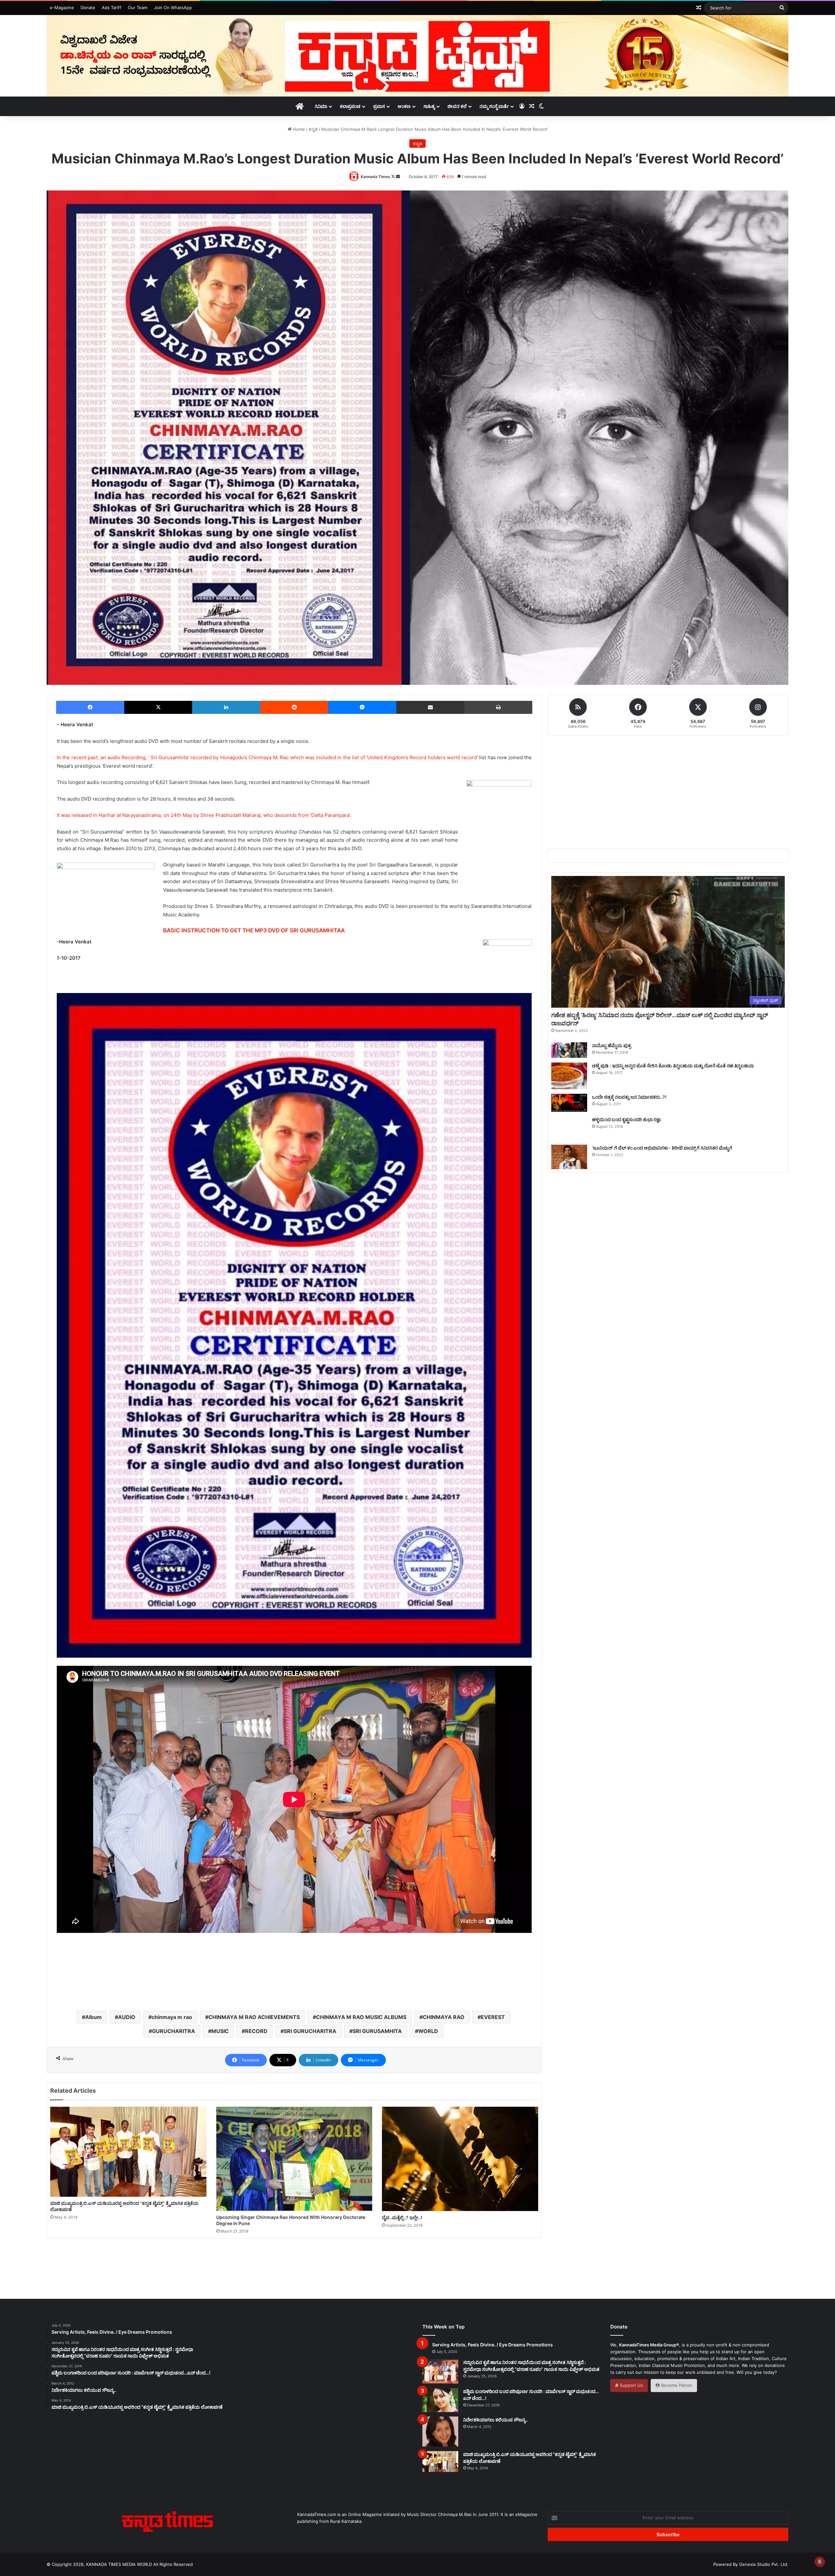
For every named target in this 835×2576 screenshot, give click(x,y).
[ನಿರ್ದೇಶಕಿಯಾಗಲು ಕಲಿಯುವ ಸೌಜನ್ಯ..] (440, 2432)
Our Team (138, 8)
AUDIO (127, 2017)
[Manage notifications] (820, 2562)
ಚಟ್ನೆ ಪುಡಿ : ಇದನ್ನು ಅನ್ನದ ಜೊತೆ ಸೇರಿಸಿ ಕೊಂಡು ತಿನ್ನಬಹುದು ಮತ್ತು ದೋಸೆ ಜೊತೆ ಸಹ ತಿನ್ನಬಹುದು (673, 1066)
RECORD (256, 2031)
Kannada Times (375, 177)
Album (93, 2017)
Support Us (631, 2385)
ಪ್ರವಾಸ (379, 106)
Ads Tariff (112, 8)
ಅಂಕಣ (404, 106)
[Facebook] (90, 707)
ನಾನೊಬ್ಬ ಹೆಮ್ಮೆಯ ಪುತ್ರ (612, 1045)
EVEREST (493, 2017)
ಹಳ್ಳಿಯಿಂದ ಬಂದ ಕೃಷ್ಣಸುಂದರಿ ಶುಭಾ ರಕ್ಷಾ (626, 1119)
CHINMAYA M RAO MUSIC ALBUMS (361, 2017)
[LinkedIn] (226, 707)
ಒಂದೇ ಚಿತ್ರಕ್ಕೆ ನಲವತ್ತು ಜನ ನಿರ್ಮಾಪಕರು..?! (629, 1097)
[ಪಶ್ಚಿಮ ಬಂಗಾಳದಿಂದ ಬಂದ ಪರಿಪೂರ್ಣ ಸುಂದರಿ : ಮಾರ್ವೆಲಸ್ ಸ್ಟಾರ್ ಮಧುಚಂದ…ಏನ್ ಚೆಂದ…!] (440, 2400)
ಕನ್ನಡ (313, 129)
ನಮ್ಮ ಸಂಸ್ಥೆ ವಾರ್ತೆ (494, 106)
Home (298, 129)
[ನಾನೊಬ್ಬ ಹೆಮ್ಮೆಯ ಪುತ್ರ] (569, 1050)
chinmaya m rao (172, 2017)
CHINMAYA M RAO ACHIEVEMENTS (254, 2017)
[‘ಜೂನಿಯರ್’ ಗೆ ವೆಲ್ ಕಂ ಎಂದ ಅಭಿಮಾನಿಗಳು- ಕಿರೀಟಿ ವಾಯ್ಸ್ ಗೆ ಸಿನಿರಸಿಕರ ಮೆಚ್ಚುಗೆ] (569, 1157)
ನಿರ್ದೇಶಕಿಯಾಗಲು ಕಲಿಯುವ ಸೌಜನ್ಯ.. (496, 2420)
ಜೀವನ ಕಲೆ (457, 106)
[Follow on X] (394, 177)
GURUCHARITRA (174, 2031)
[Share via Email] (430, 707)
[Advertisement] (294, 1982)
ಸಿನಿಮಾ (321, 106)
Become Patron (676, 2385)
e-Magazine (62, 8)
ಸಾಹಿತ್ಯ (429, 106)
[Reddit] (294, 707)
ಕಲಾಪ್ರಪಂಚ (350, 106)
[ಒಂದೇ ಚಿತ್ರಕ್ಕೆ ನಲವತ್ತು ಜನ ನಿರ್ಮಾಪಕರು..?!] (569, 1103)
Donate (88, 8)
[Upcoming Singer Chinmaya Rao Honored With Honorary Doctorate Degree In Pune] (294, 2159)
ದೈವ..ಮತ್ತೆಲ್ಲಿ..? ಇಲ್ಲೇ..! (402, 2217)
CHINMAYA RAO (444, 2017)
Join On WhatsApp (173, 8)
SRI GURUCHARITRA (310, 2031)
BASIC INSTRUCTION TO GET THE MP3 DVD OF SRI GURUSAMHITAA (254, 930)
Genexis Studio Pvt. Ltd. (764, 2564)
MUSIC (220, 2031)
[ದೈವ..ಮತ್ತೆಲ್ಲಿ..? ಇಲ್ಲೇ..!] (460, 2159)
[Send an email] (398, 177)
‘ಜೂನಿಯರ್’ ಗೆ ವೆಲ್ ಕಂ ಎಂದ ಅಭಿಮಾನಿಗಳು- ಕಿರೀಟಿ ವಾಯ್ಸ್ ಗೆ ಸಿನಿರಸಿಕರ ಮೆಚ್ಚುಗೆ (662, 1148)
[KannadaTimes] (417, 56)
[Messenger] (362, 707)
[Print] (498, 707)
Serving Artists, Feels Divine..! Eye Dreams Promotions (493, 2345)
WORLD (428, 2031)
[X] (158, 707)
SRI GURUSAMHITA (377, 2031)
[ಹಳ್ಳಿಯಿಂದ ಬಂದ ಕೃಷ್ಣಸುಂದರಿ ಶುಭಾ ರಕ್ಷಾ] (569, 1128)
